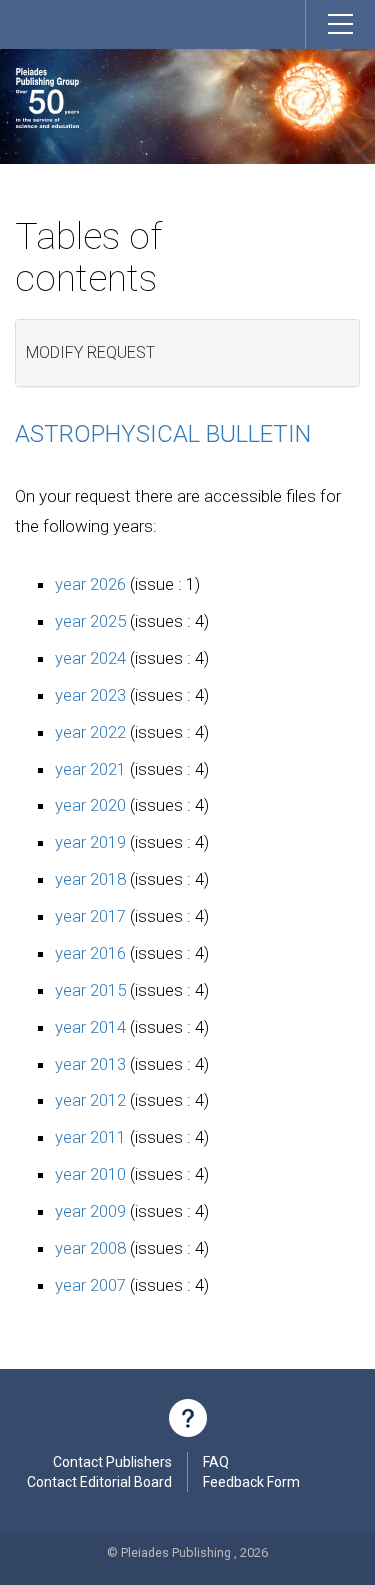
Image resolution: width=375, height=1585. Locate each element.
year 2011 (90, 1137)
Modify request (90, 352)
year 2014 (90, 1027)
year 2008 (90, 1248)
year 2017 (90, 916)
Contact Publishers (112, 1462)
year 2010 (90, 1174)
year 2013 (90, 1064)
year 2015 (90, 990)
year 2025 (90, 621)
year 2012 (90, 1100)
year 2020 (90, 805)
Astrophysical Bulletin (163, 434)
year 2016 (90, 953)
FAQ (216, 1462)
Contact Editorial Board (99, 1482)
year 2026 (90, 584)
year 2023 (90, 695)
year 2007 (90, 1285)
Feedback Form (251, 1482)
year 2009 (90, 1211)
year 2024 (90, 658)
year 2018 (90, 879)
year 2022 (90, 732)
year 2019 (90, 842)
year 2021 (90, 769)
